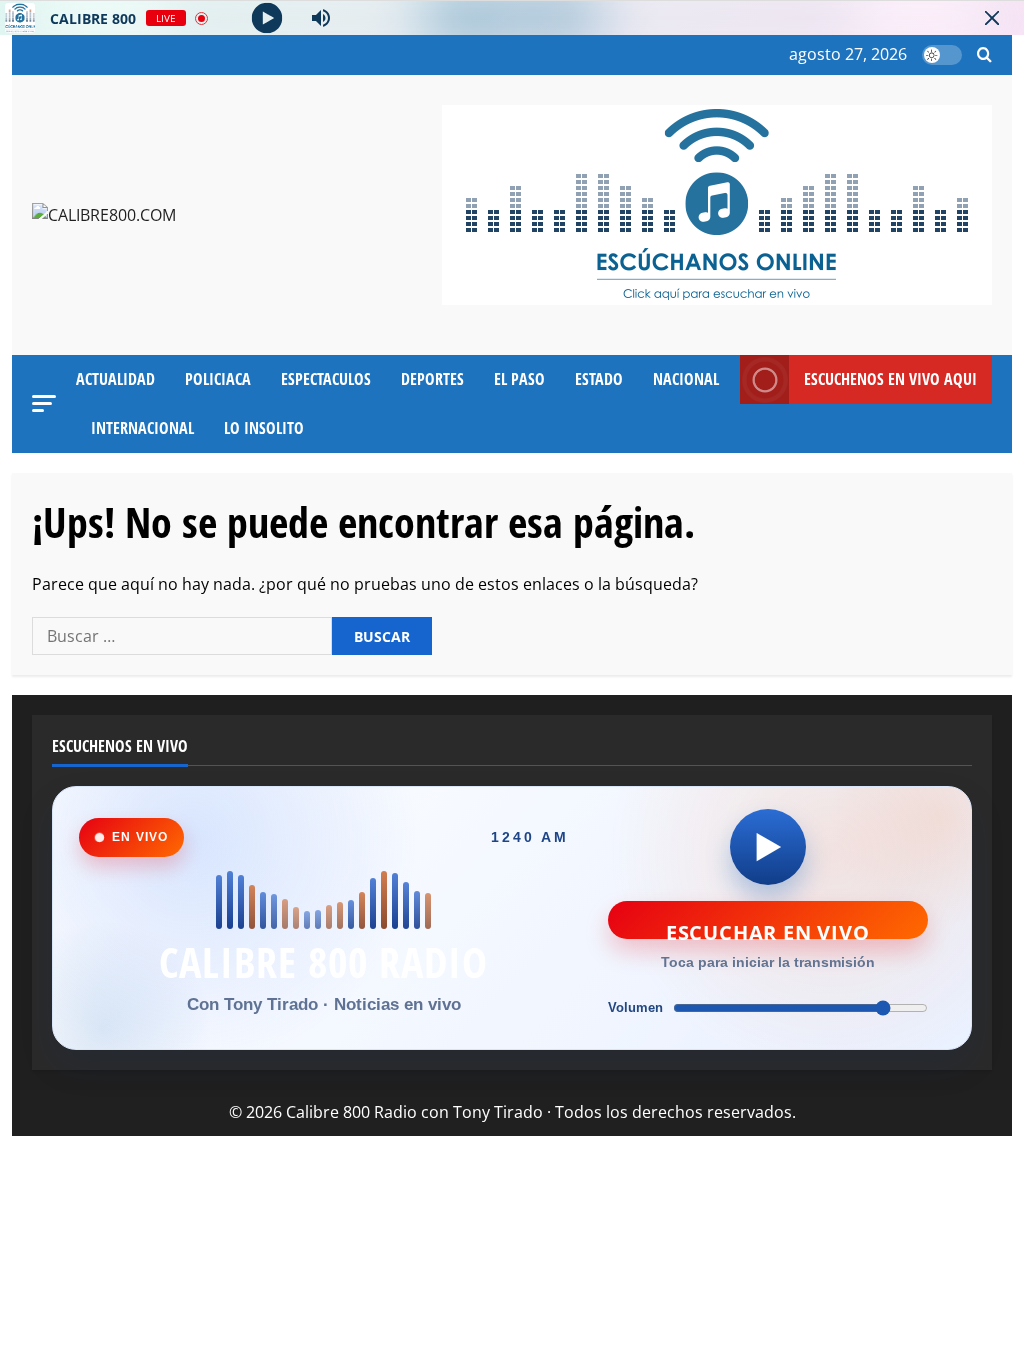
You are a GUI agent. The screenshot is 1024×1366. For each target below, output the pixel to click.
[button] (984, 55)
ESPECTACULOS (326, 379)
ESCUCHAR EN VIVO (768, 929)
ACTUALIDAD (115, 379)
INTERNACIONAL (142, 428)
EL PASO (519, 379)
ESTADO (599, 379)
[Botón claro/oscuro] (942, 55)
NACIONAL (686, 379)
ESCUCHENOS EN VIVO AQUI (890, 379)
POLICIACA (218, 379)
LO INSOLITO (264, 428)
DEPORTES (432, 379)
